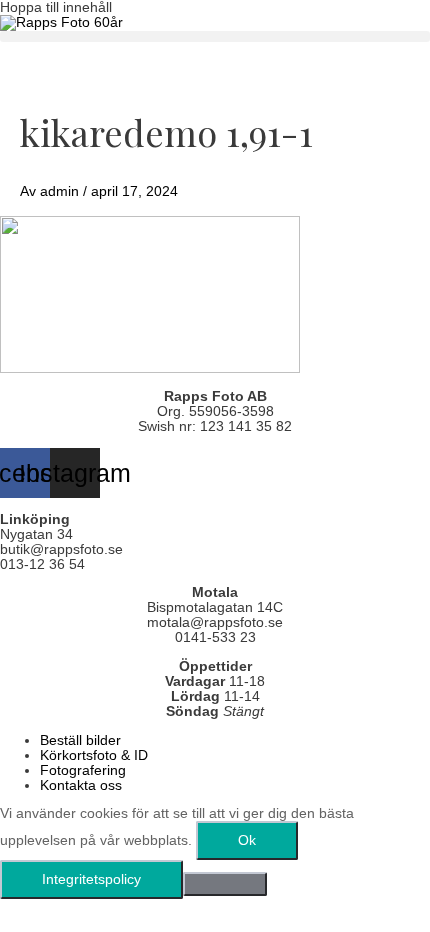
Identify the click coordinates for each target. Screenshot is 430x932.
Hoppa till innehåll (56, 7)
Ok (247, 840)
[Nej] (225, 884)
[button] (215, 36)
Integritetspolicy (91, 879)
